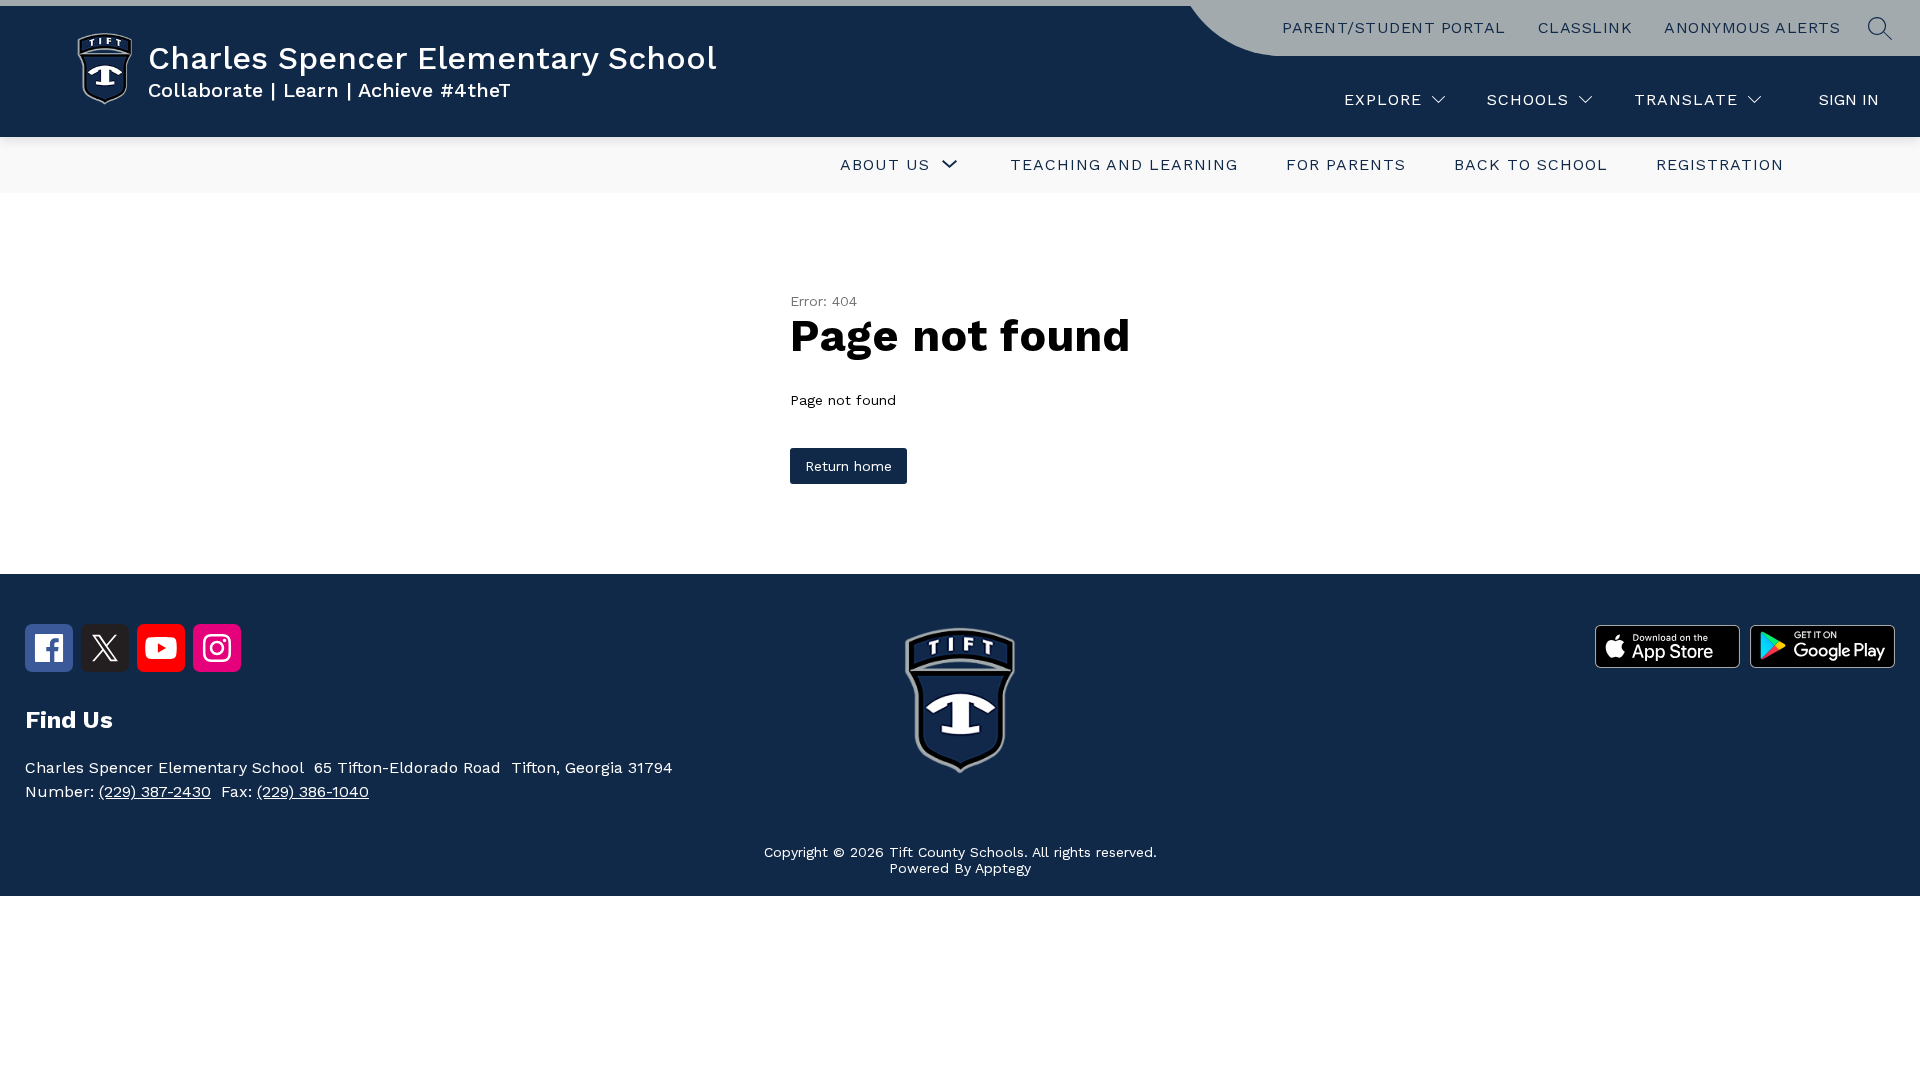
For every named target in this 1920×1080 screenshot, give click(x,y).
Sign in (1849, 99)
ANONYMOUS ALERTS (1752, 27)
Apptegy (1003, 868)
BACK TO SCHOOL (1531, 164)
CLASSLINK (1585, 27)
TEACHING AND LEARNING (1124, 164)
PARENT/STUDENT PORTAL (1394, 27)
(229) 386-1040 (313, 791)
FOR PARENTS (1346, 164)
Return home (848, 466)
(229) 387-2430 (155, 791)
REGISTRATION (1720, 164)
